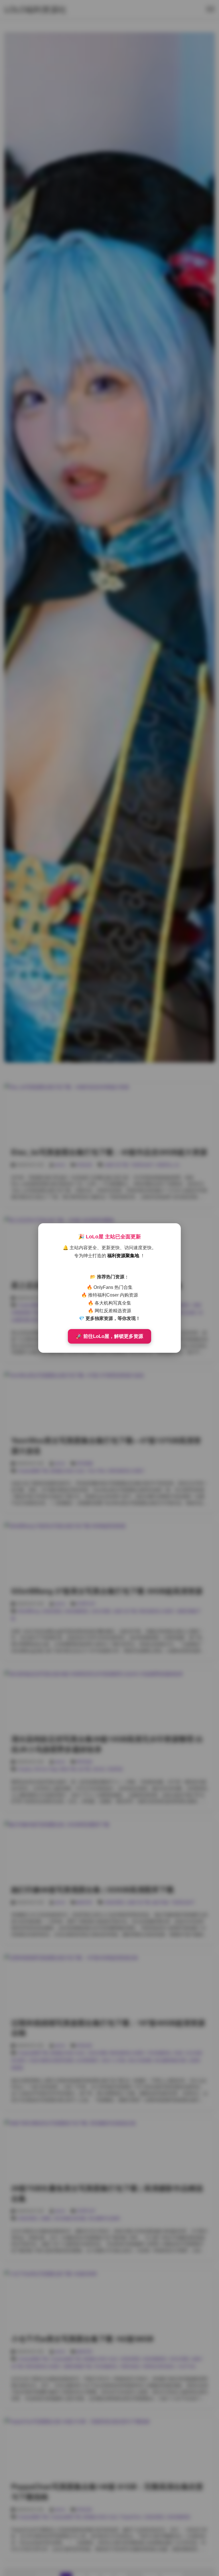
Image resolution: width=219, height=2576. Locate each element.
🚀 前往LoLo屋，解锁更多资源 (109, 1336)
